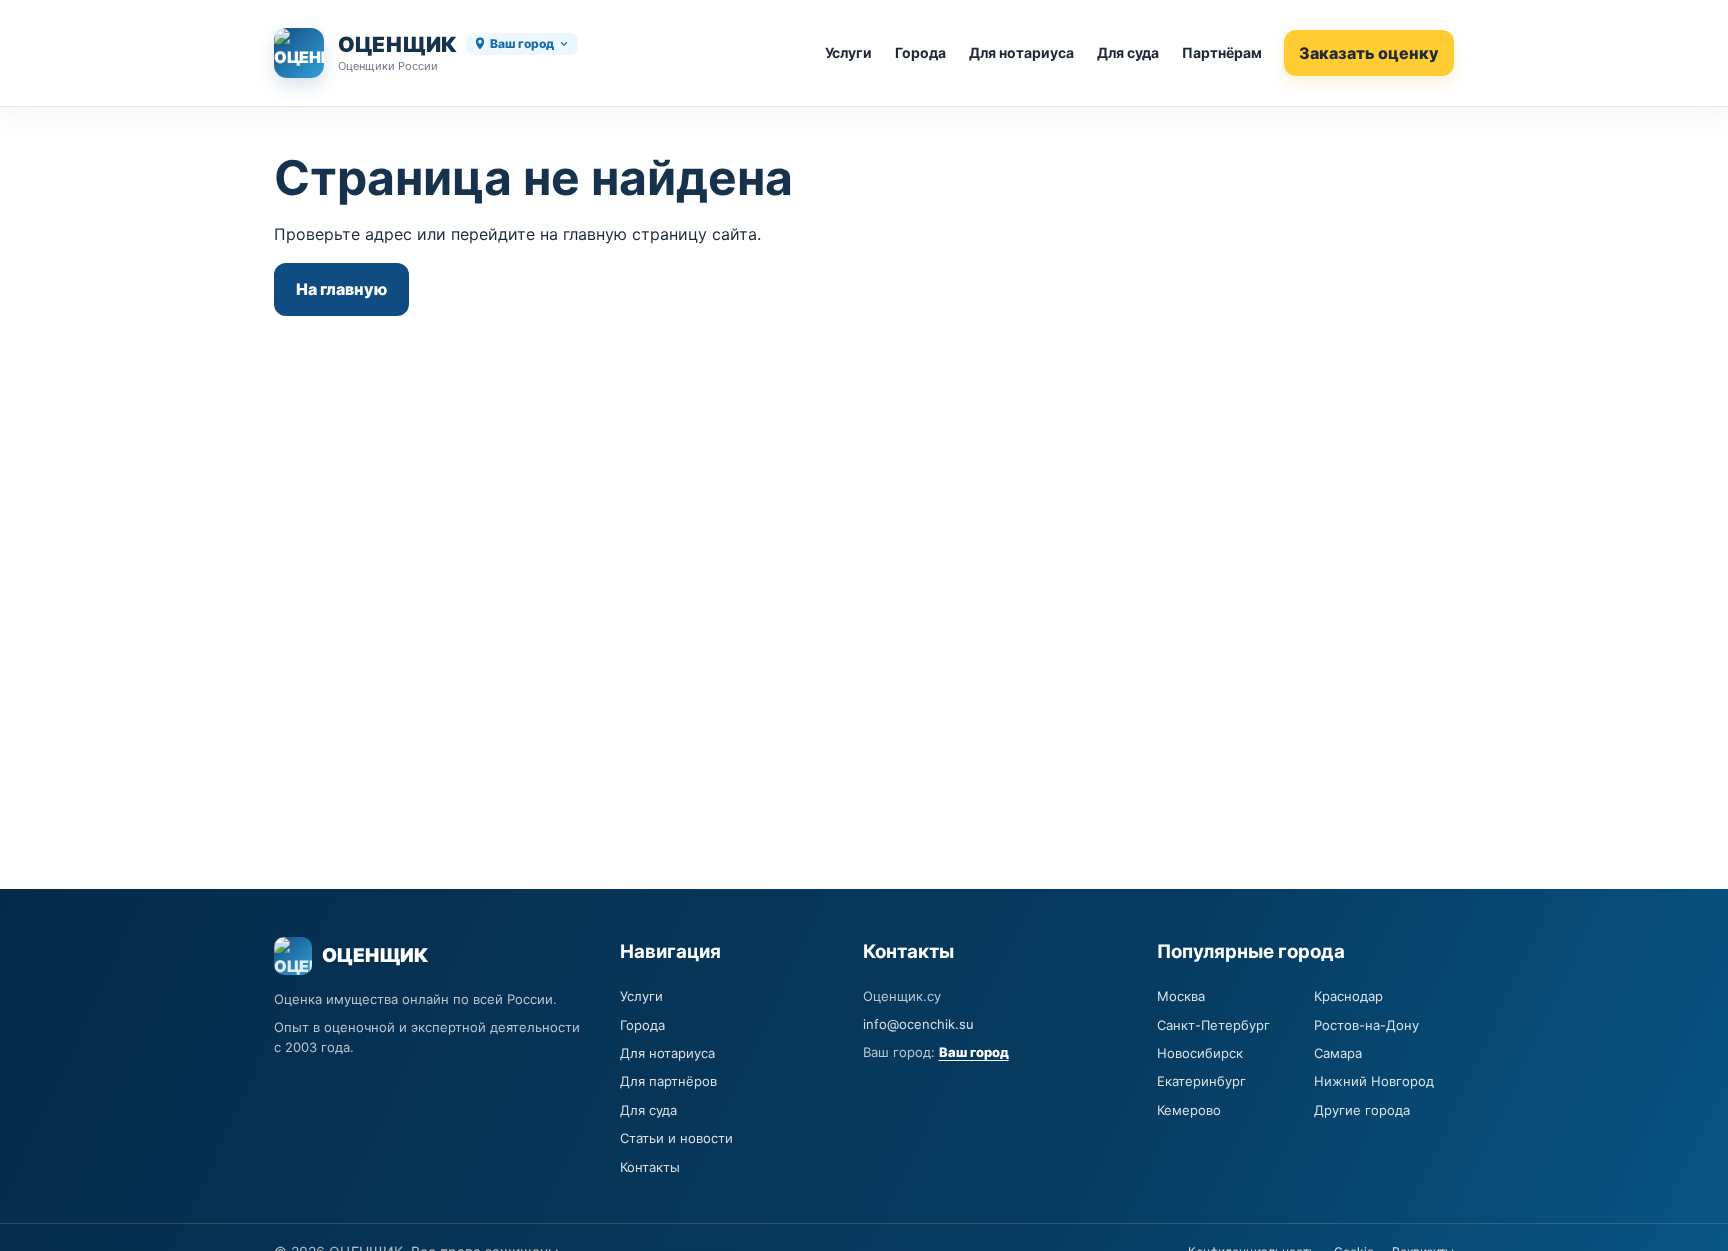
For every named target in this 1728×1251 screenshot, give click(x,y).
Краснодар (1348, 996)
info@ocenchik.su (918, 1024)
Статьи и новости (676, 1138)
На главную (341, 289)
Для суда (1128, 52)
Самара (1338, 1053)
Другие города (1362, 1110)
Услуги (848, 52)
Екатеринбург (1201, 1081)
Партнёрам (1222, 52)
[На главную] (299, 53)
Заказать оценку (1369, 53)
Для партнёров (668, 1081)
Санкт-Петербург (1213, 1025)
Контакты (650, 1167)
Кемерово (1189, 1110)
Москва (1181, 996)
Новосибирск (1200, 1053)
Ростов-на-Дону (1366, 1025)
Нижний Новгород (1374, 1081)
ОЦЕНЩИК (397, 44)
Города (920, 52)
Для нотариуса (1021, 52)
